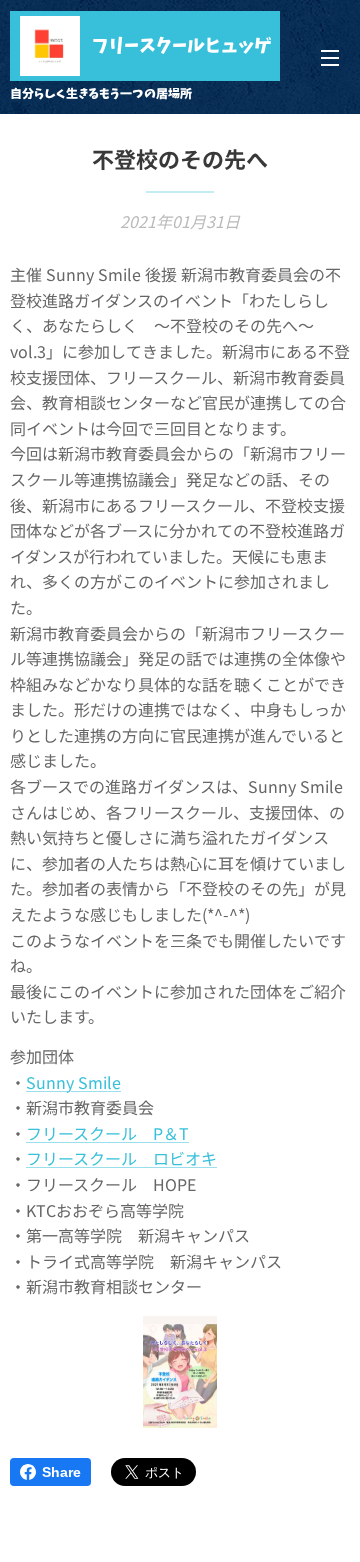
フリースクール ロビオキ (121, 1158)
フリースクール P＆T (107, 1133)
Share (61, 1472)
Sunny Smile (73, 1082)
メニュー (330, 57)
